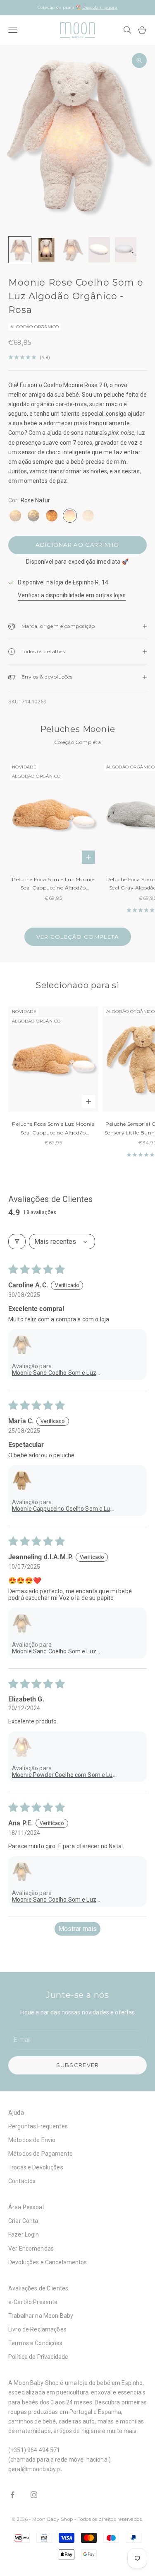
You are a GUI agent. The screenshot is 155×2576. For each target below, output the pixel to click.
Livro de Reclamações (37, 2329)
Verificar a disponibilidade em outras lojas (72, 595)
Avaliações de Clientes (38, 2288)
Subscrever (78, 2065)
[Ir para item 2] (46, 250)
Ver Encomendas (31, 2249)
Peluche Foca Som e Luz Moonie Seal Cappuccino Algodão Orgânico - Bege (53, 884)
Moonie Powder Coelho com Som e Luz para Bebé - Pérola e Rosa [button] (64, 1775)
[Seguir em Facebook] (12, 2495)
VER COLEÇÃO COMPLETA (78, 937)
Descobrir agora (100, 7)
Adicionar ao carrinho (77, 545)
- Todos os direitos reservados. (109, 2519)
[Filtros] (17, 1242)
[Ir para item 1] (20, 250)
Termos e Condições (36, 2343)
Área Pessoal (26, 2207)
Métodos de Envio (32, 2140)
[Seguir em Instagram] (34, 2495)
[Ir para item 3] (73, 250)
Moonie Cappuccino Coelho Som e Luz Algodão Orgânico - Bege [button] (63, 1509)
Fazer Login (24, 2234)
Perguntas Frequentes (38, 2126)
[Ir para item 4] (99, 250)
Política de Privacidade (38, 2357)
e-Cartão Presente (33, 2302)
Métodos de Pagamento (41, 2154)
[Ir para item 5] (126, 250)
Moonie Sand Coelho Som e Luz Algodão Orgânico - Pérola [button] (54, 1373)
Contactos (22, 2181)
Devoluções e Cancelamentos (48, 2262)
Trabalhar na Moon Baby (41, 2316)
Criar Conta (23, 2221)
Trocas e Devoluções (36, 2167)
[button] (22, 1345)
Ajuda (16, 2113)
